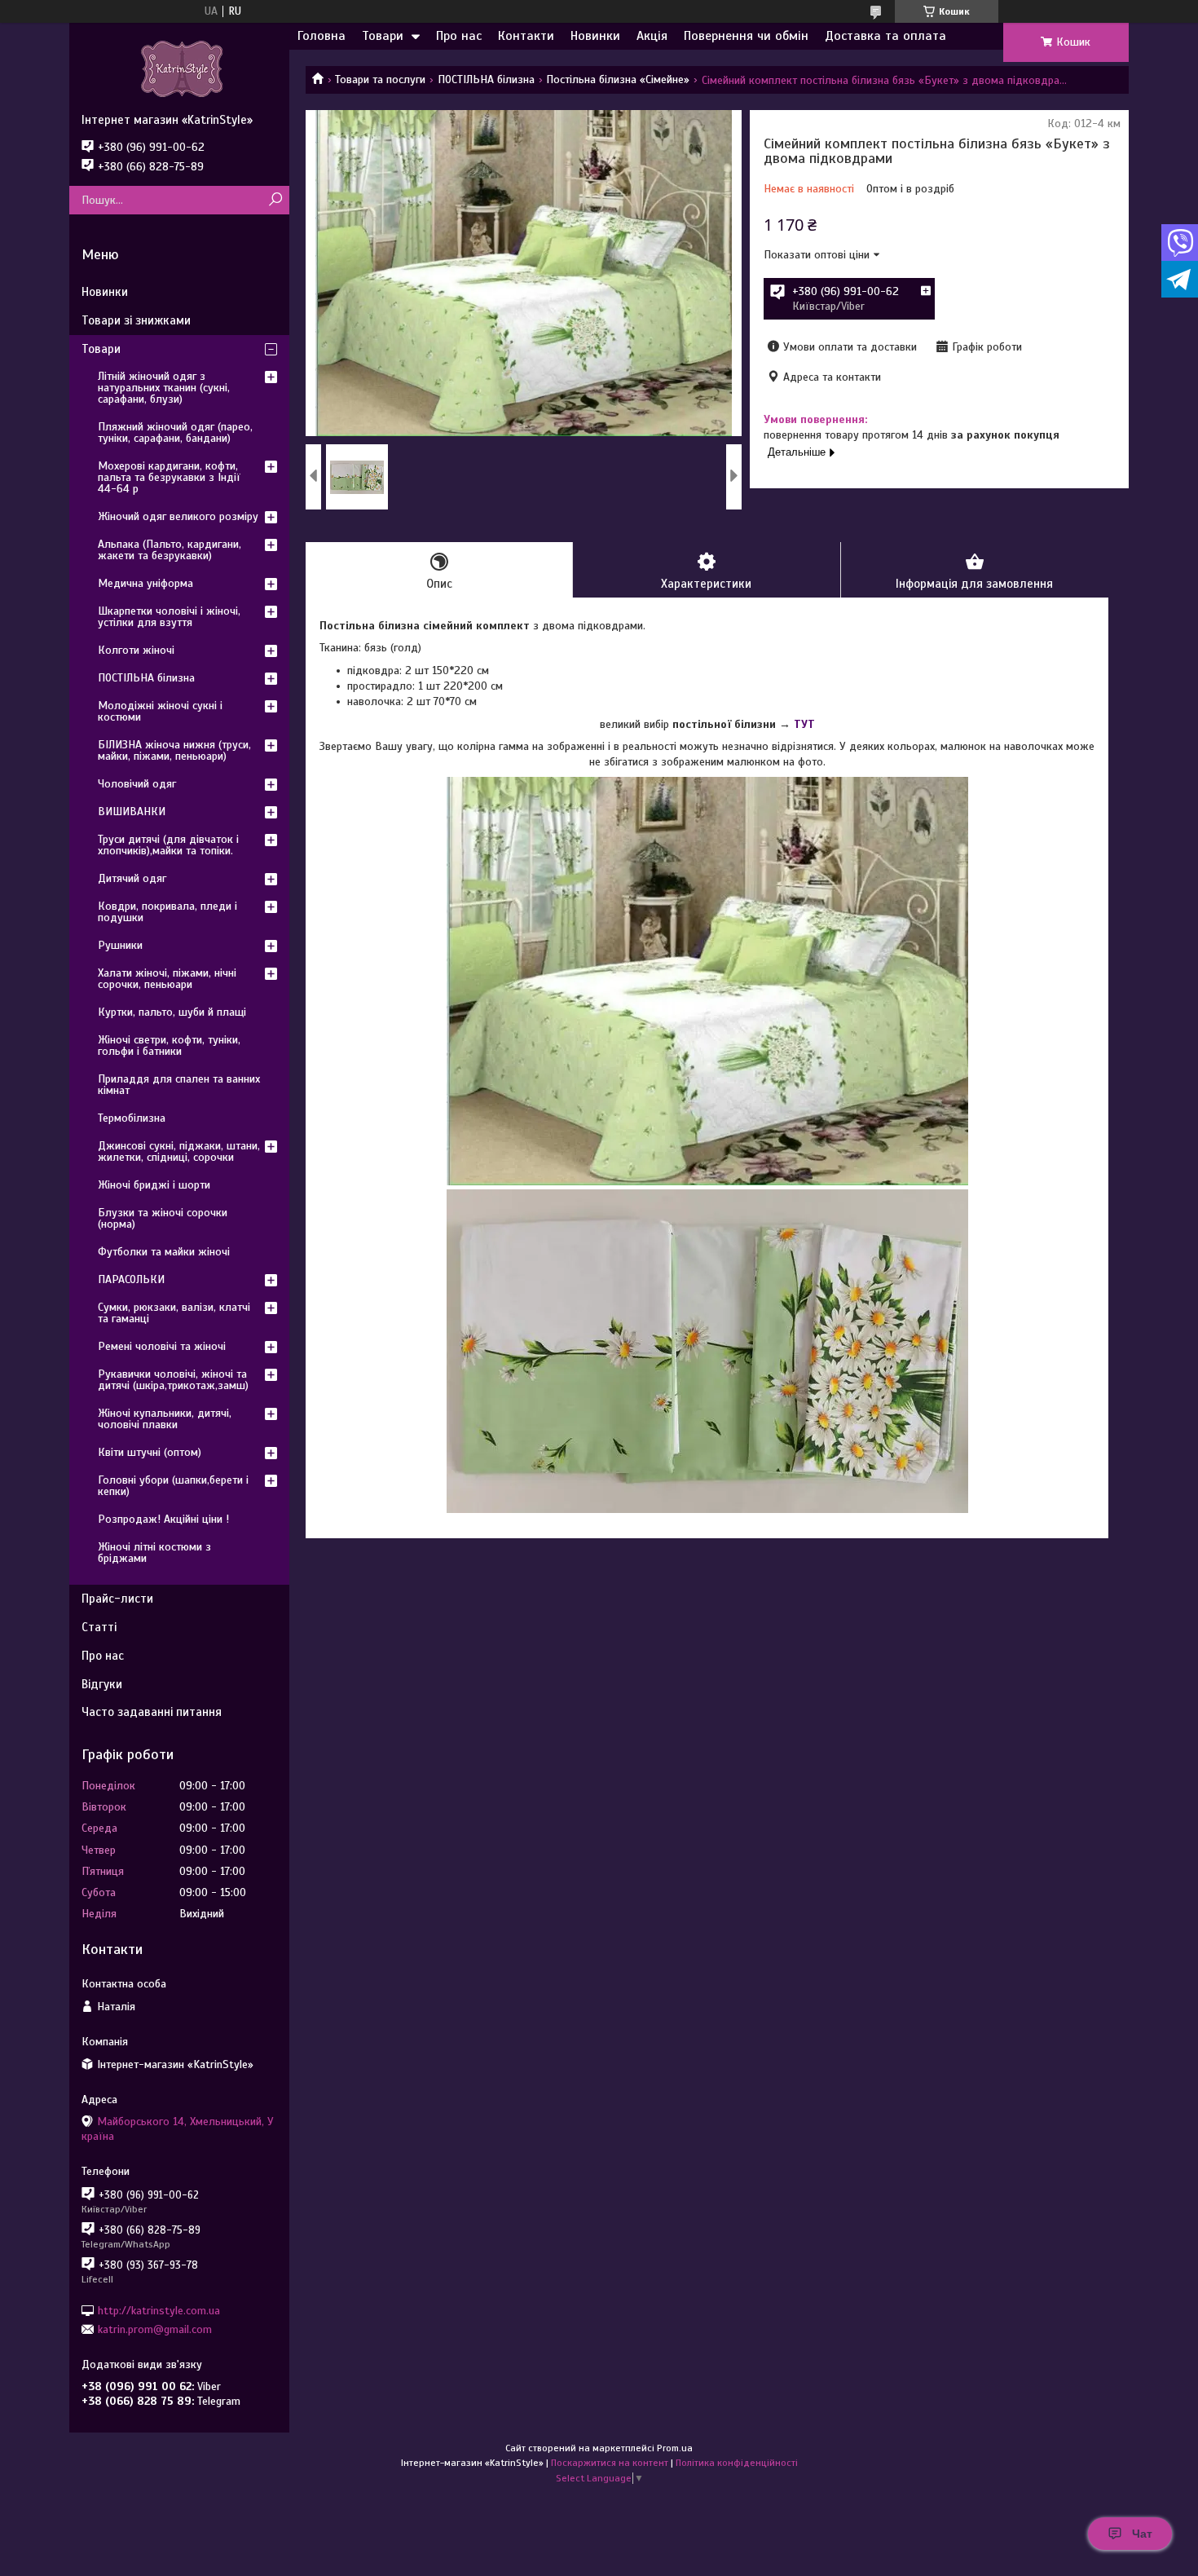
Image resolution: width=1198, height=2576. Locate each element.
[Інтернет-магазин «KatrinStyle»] (179, 68)
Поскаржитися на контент (610, 2463)
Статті (99, 1627)
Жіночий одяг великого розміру (178, 516)
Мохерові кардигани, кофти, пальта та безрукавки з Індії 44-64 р (169, 477)
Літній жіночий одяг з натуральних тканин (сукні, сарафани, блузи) (164, 388)
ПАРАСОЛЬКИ (131, 1279)
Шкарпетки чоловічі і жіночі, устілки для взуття (169, 617)
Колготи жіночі (136, 650)
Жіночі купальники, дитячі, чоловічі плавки (165, 1419)
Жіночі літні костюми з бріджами (154, 1553)
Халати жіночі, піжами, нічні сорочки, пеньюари (167, 979)
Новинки (595, 36)
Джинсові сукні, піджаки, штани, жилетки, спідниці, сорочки (179, 1151)
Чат (1142, 2534)
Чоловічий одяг (137, 784)
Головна (322, 36)
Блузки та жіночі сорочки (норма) (163, 1218)
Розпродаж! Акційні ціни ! (163, 1519)
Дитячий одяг (132, 878)
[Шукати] (275, 200)
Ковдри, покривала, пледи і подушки (167, 912)
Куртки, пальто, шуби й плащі (172, 1012)
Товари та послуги (380, 79)
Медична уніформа (145, 583)
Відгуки (102, 1684)
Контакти (526, 36)
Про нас (459, 36)
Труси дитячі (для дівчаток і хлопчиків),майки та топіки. (168, 845)
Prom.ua (675, 2448)
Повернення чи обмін (746, 36)
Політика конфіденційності (737, 2463)
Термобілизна (132, 1118)
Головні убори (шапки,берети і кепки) (173, 1486)
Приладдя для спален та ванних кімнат (179, 1085)
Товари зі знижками (136, 320)
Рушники (120, 945)
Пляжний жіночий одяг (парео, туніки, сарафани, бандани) (175, 432)
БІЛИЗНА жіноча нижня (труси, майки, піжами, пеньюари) (174, 750)
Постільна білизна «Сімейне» (618, 79)
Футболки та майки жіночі (164, 1252)
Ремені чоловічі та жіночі (162, 1346)
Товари (383, 36)
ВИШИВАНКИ (132, 812)
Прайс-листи (117, 1599)
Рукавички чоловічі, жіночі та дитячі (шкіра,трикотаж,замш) (173, 1380)
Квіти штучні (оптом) (150, 1452)
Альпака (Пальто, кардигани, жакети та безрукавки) (170, 550)
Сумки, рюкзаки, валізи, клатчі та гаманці (174, 1313)
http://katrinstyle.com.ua (159, 2310)
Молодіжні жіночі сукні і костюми (160, 711)
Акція (652, 36)
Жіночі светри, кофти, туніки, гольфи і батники (169, 1045)
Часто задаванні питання (152, 1712)
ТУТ (804, 724)
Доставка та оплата (885, 36)
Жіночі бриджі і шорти (154, 1185)
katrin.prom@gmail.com (155, 2329)
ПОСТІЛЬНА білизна (486, 79)
